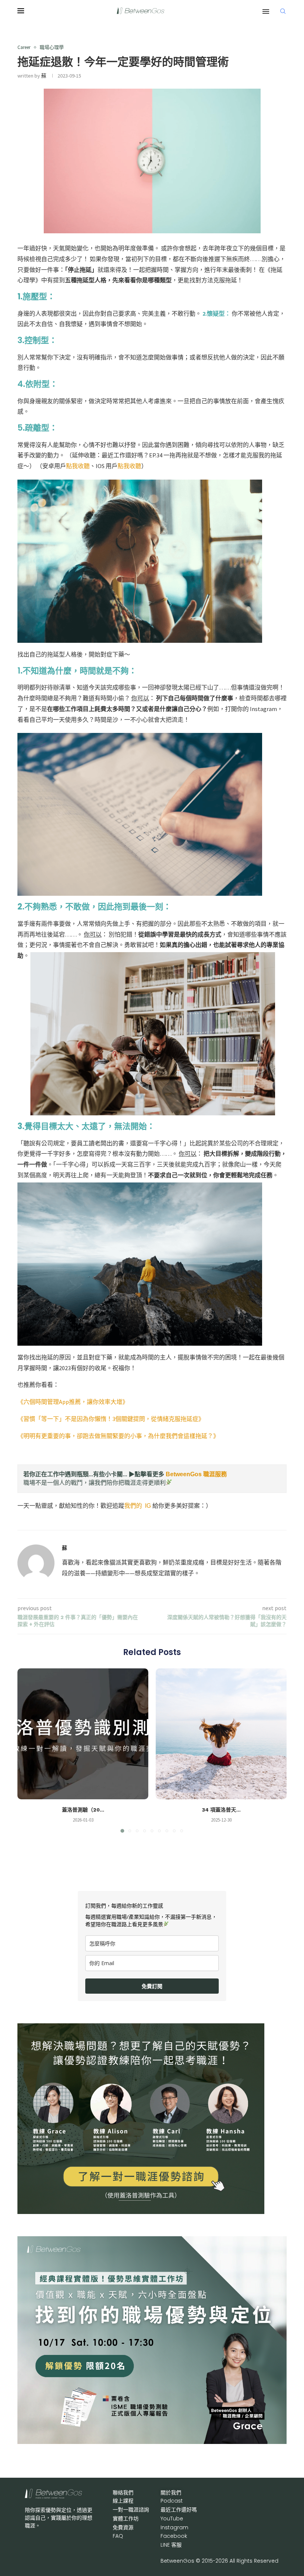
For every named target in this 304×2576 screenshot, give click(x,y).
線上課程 (123, 2501)
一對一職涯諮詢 (131, 2510)
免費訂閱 (152, 1986)
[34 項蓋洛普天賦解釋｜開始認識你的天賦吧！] (221, 1734)
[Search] (283, 11)
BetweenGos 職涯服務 (196, 1474)
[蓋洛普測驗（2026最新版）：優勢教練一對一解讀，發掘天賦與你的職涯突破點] (83, 1734)
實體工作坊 (126, 2519)
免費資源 (123, 2527)
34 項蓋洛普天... (221, 1810)
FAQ (118, 2536)
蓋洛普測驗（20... (83, 1810)
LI (171, 2545)
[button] (27, 1750)
